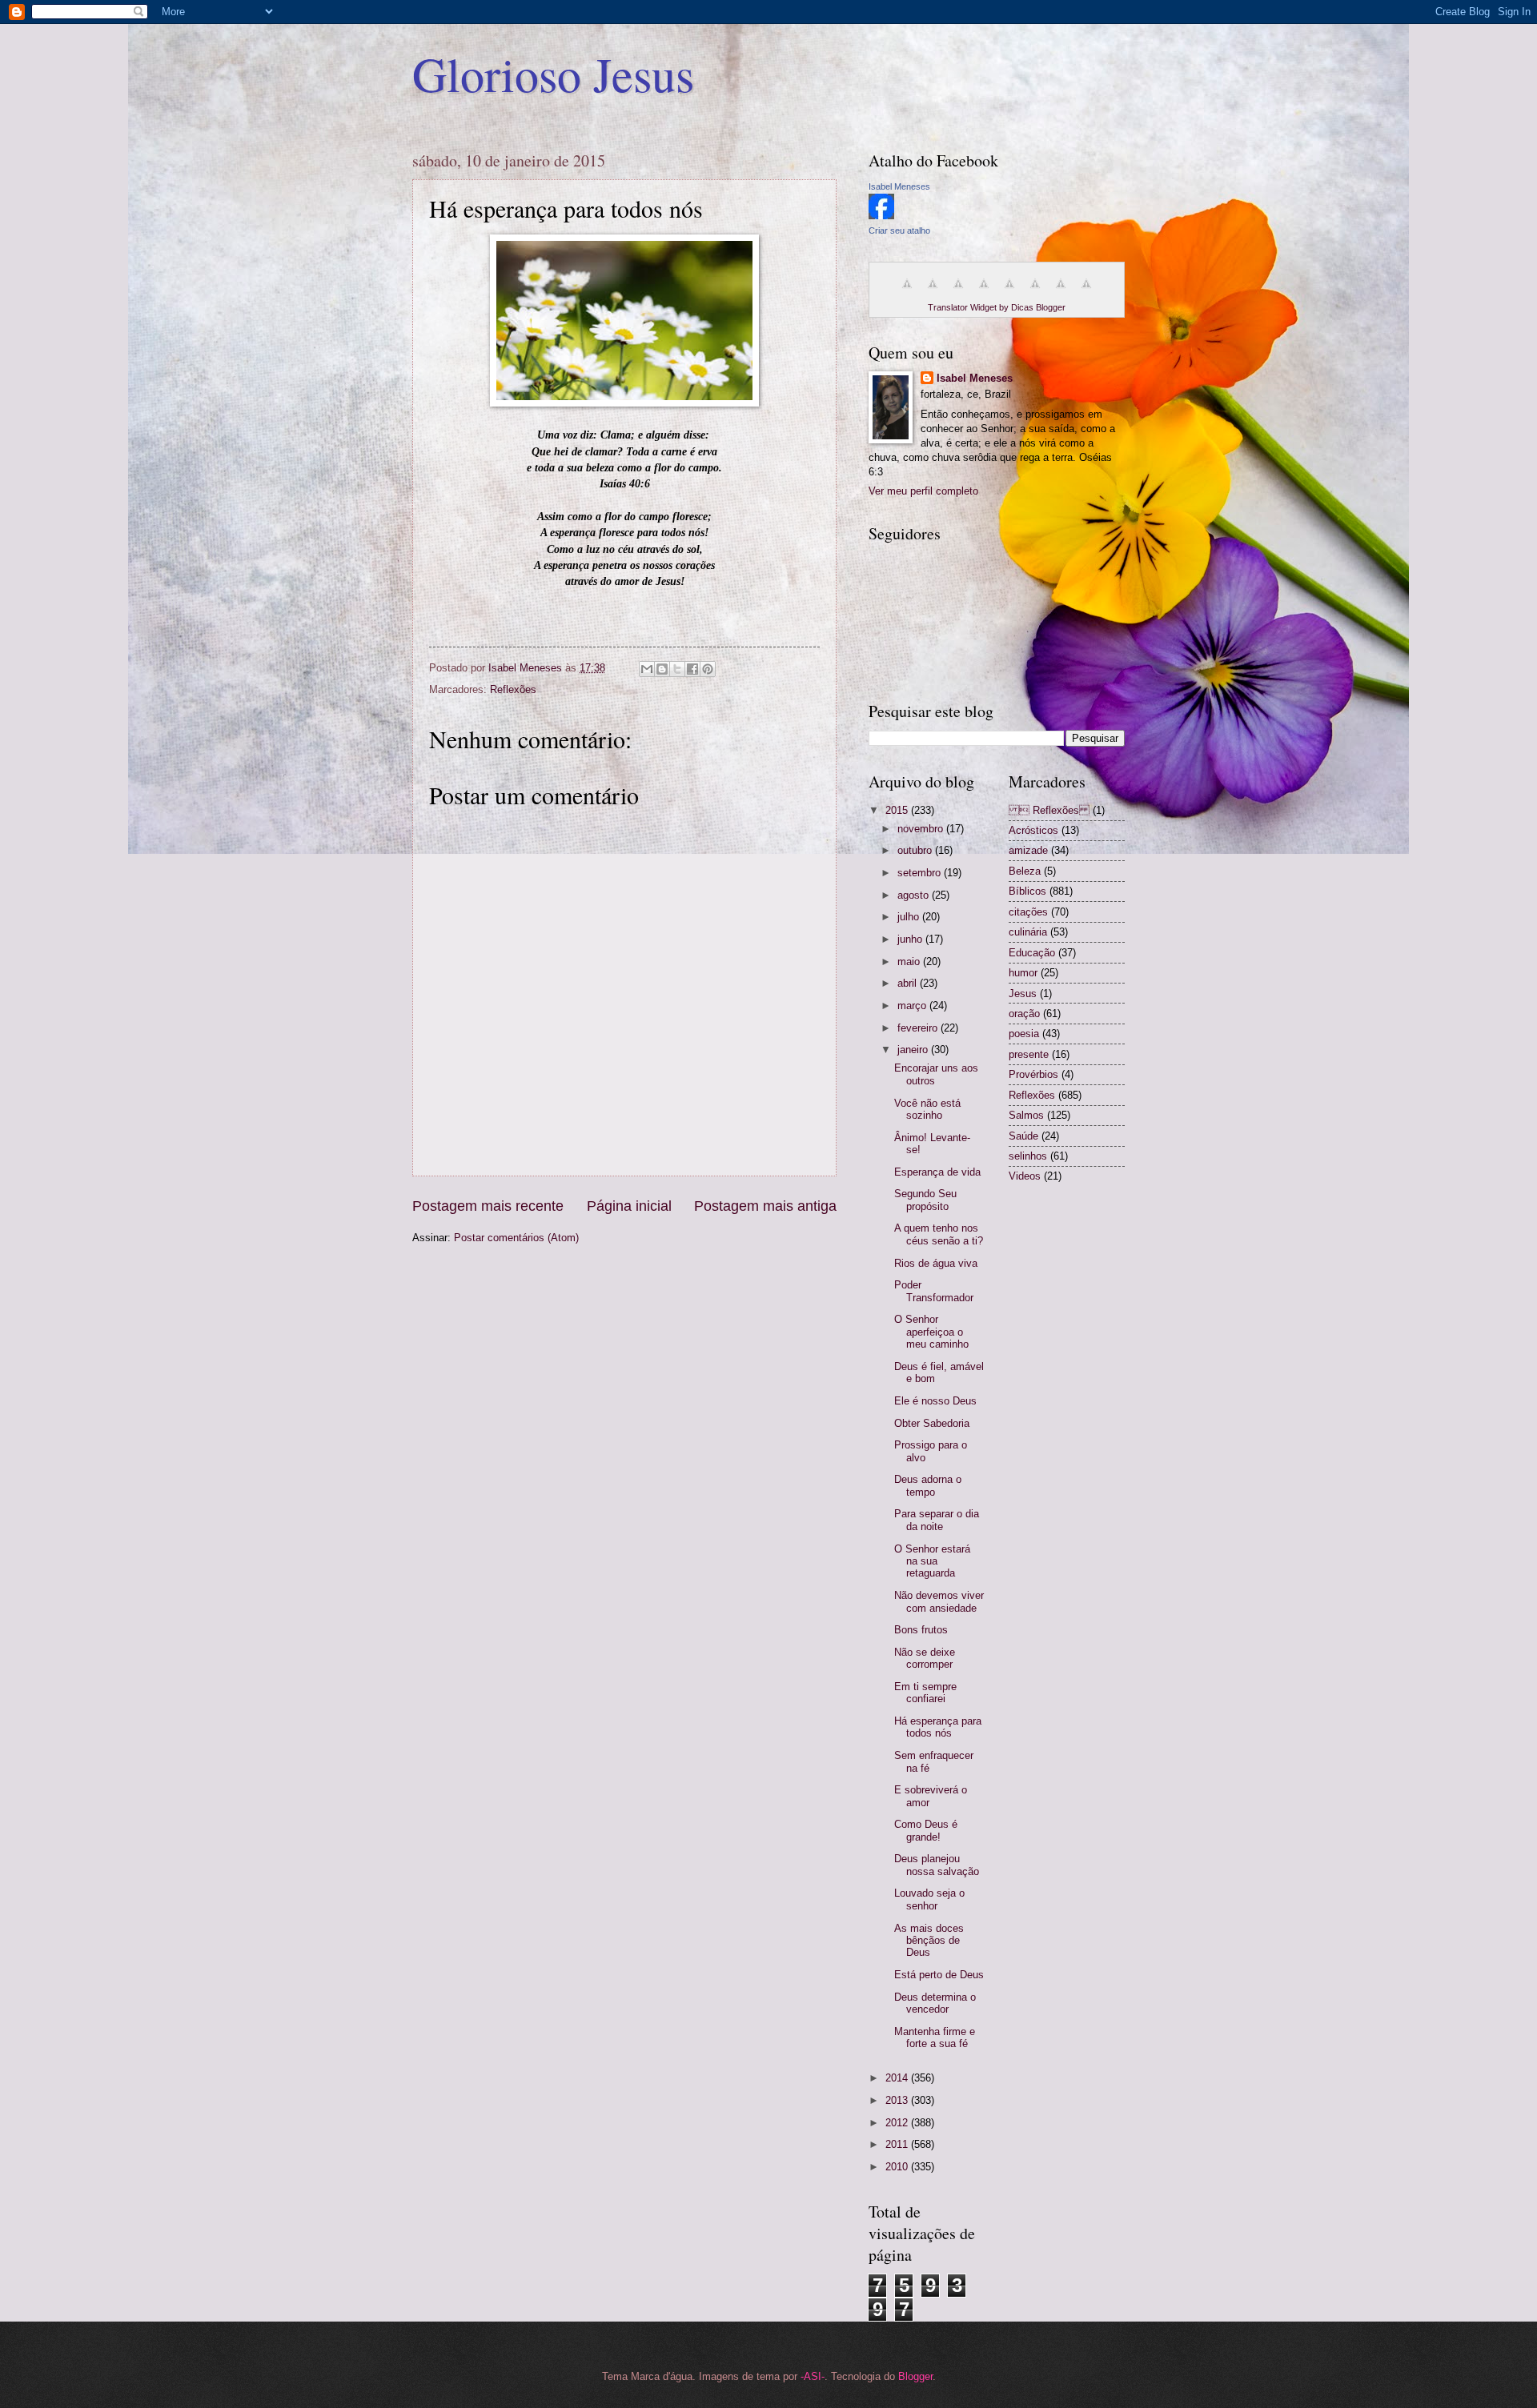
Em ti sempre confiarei (925, 1693)
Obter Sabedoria (932, 1423)
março (913, 1006)
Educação (1032, 953)
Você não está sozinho (927, 1109)
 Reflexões (1049, 810)
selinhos (1028, 1156)
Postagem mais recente (488, 1206)
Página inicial (629, 1206)
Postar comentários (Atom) (516, 1238)
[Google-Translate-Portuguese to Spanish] (1086, 292)
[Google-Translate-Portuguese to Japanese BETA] (1009, 292)
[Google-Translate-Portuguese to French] (933, 292)
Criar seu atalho (899, 230)
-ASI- (813, 2376)
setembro (921, 873)
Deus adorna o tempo (928, 1485)
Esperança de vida (937, 1172)
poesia (1024, 1034)
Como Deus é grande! (926, 1830)
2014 (898, 2078)
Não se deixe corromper (925, 1658)
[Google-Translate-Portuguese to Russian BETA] (1061, 292)
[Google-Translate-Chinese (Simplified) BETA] (907, 292)
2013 (898, 2100)
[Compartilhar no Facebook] (692, 669)
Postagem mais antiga (765, 1206)
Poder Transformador (934, 1291)
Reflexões (513, 689)
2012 (898, 2123)
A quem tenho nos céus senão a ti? (939, 1234)
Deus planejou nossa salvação (937, 1865)
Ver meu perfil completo (923, 491)
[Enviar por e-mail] (647, 669)
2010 (898, 2167)
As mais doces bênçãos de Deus (929, 1941)
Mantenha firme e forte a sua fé (935, 2037)
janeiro (914, 1050)
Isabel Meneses (899, 186)
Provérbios (1033, 1074)
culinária (1028, 932)
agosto (915, 895)
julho (910, 917)
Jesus (1023, 994)
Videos (1025, 1176)
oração (1024, 1014)
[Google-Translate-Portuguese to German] (958, 292)
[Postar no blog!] (662, 669)
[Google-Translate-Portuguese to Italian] (984, 292)
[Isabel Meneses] (881, 216)
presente (1029, 1054)
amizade (1028, 850)
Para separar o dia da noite (937, 1520)
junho (911, 939)
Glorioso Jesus (553, 74)
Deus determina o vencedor (935, 2003)
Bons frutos (921, 1630)
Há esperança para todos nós (938, 1727)
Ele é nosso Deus (935, 1401)
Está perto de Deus (939, 1975)
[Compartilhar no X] (677, 669)
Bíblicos (1027, 891)
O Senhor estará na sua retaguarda (932, 1561)
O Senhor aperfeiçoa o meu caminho (931, 1332)
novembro (922, 829)
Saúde (1023, 1136)
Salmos (1026, 1115)
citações (1028, 912)
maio (910, 962)
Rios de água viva (936, 1263)
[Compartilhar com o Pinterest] (708, 669)
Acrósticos (1033, 830)
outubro (916, 850)
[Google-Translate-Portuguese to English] (1035, 292)
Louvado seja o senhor (929, 1899)
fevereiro (919, 1028)
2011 (898, 2144)
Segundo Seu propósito (925, 1200)
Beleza (1025, 871)
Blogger (915, 2376)
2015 (898, 810)
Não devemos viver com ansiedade (939, 1601)
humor (1023, 973)
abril (909, 983)
